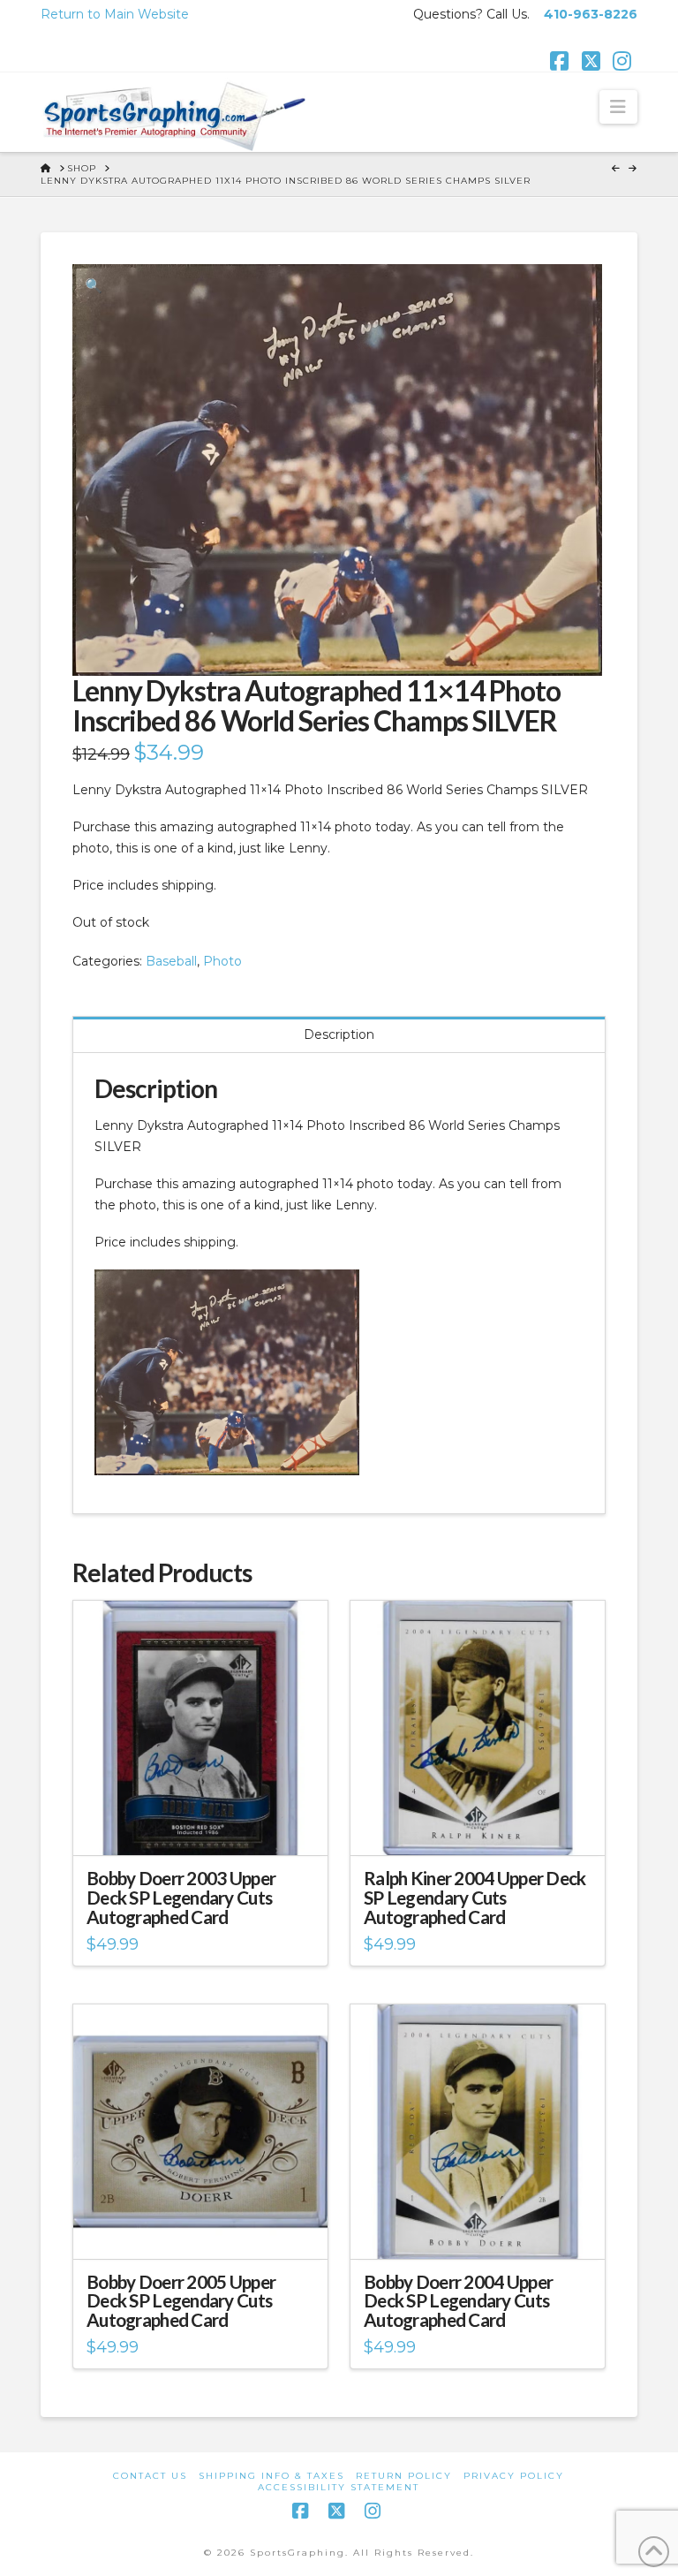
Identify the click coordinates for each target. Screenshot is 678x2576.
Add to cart (207, 1827)
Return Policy (404, 2476)
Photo (222, 961)
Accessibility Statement (339, 2487)
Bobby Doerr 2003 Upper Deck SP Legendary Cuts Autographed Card (181, 1898)
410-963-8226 (591, 14)
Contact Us (150, 2476)
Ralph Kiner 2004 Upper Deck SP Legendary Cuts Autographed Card (475, 1898)
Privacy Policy (514, 2476)
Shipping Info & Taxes (271, 2476)
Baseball (171, 961)
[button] (618, 107)
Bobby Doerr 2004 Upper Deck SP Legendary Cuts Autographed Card (458, 2301)
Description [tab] (339, 1034)
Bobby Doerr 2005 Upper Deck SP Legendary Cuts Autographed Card (181, 2301)
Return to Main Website (115, 14)
